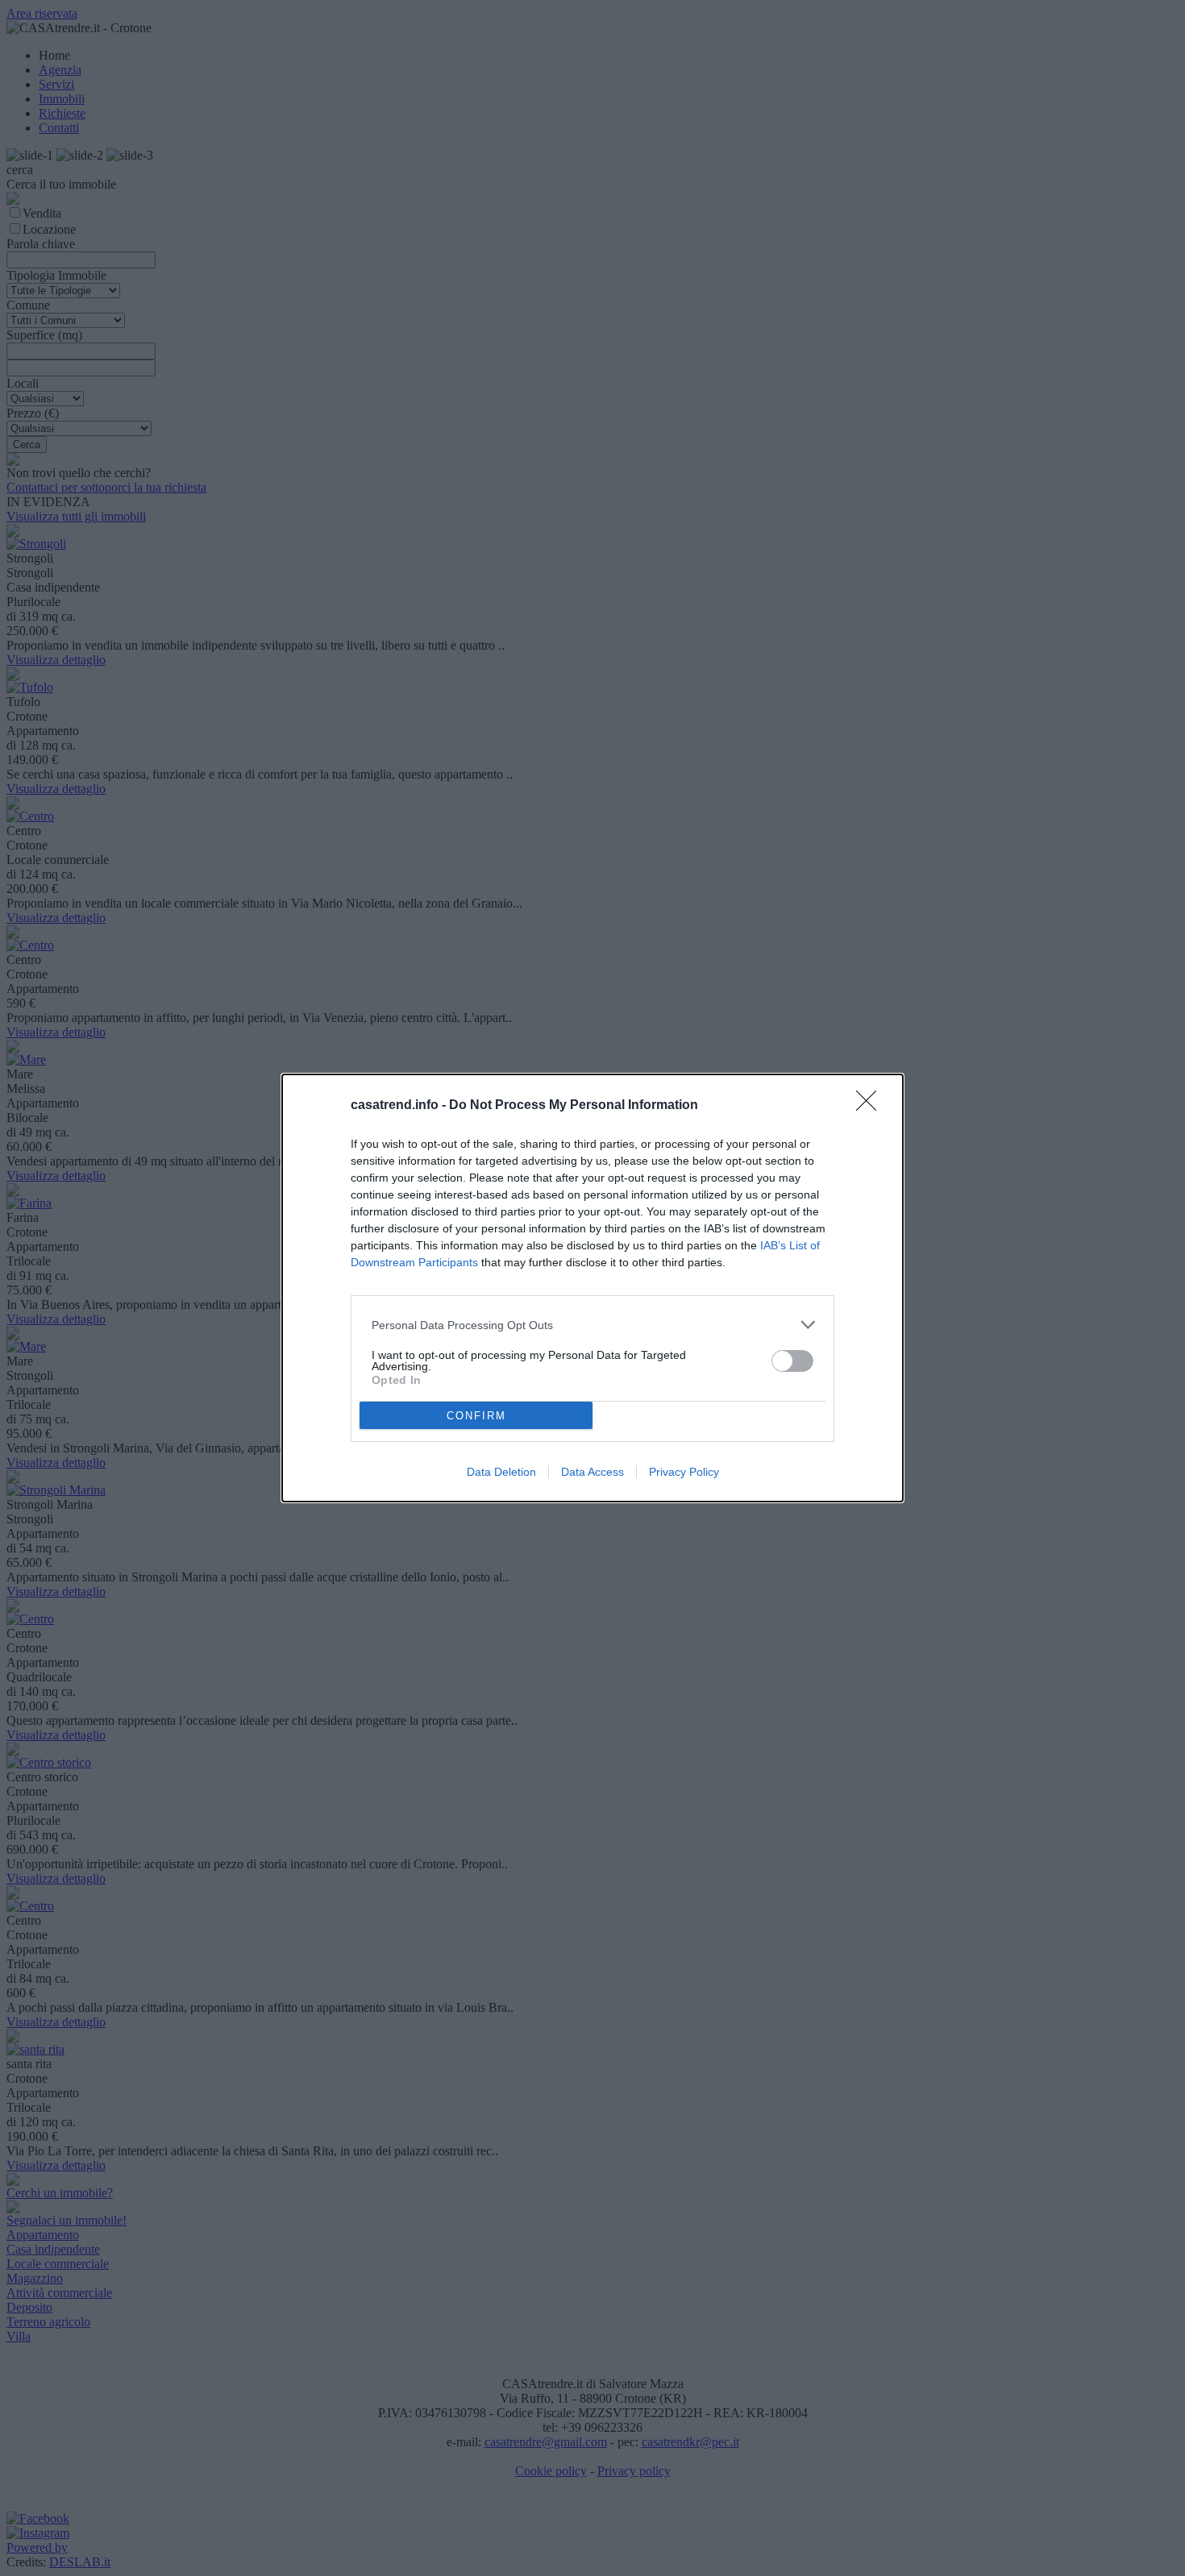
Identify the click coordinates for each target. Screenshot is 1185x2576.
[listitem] (592, 1325)
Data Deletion (501, 1472)
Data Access (592, 1472)
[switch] (792, 1361)
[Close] (871, 1106)
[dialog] (592, 1288)
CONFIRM (476, 1416)
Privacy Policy (684, 1472)
